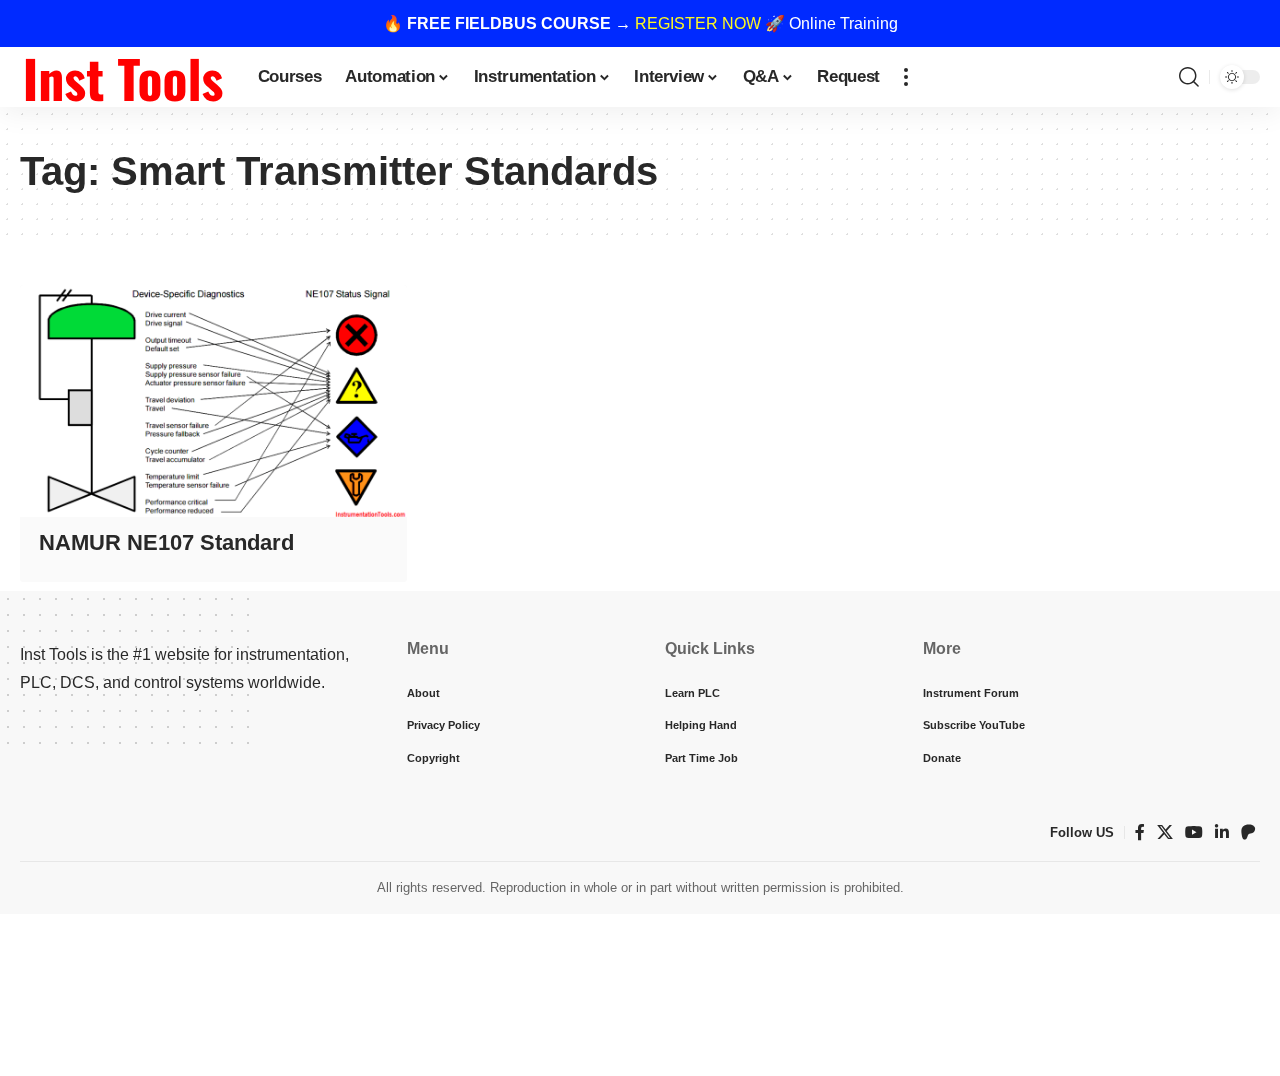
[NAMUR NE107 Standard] (213, 401)
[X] (1165, 832)
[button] (906, 77)
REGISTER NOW (698, 23)
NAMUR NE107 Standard (166, 542)
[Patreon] (1248, 832)
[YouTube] (1194, 832)
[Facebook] (1140, 832)
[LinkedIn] (1222, 832)
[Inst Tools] (123, 77)
